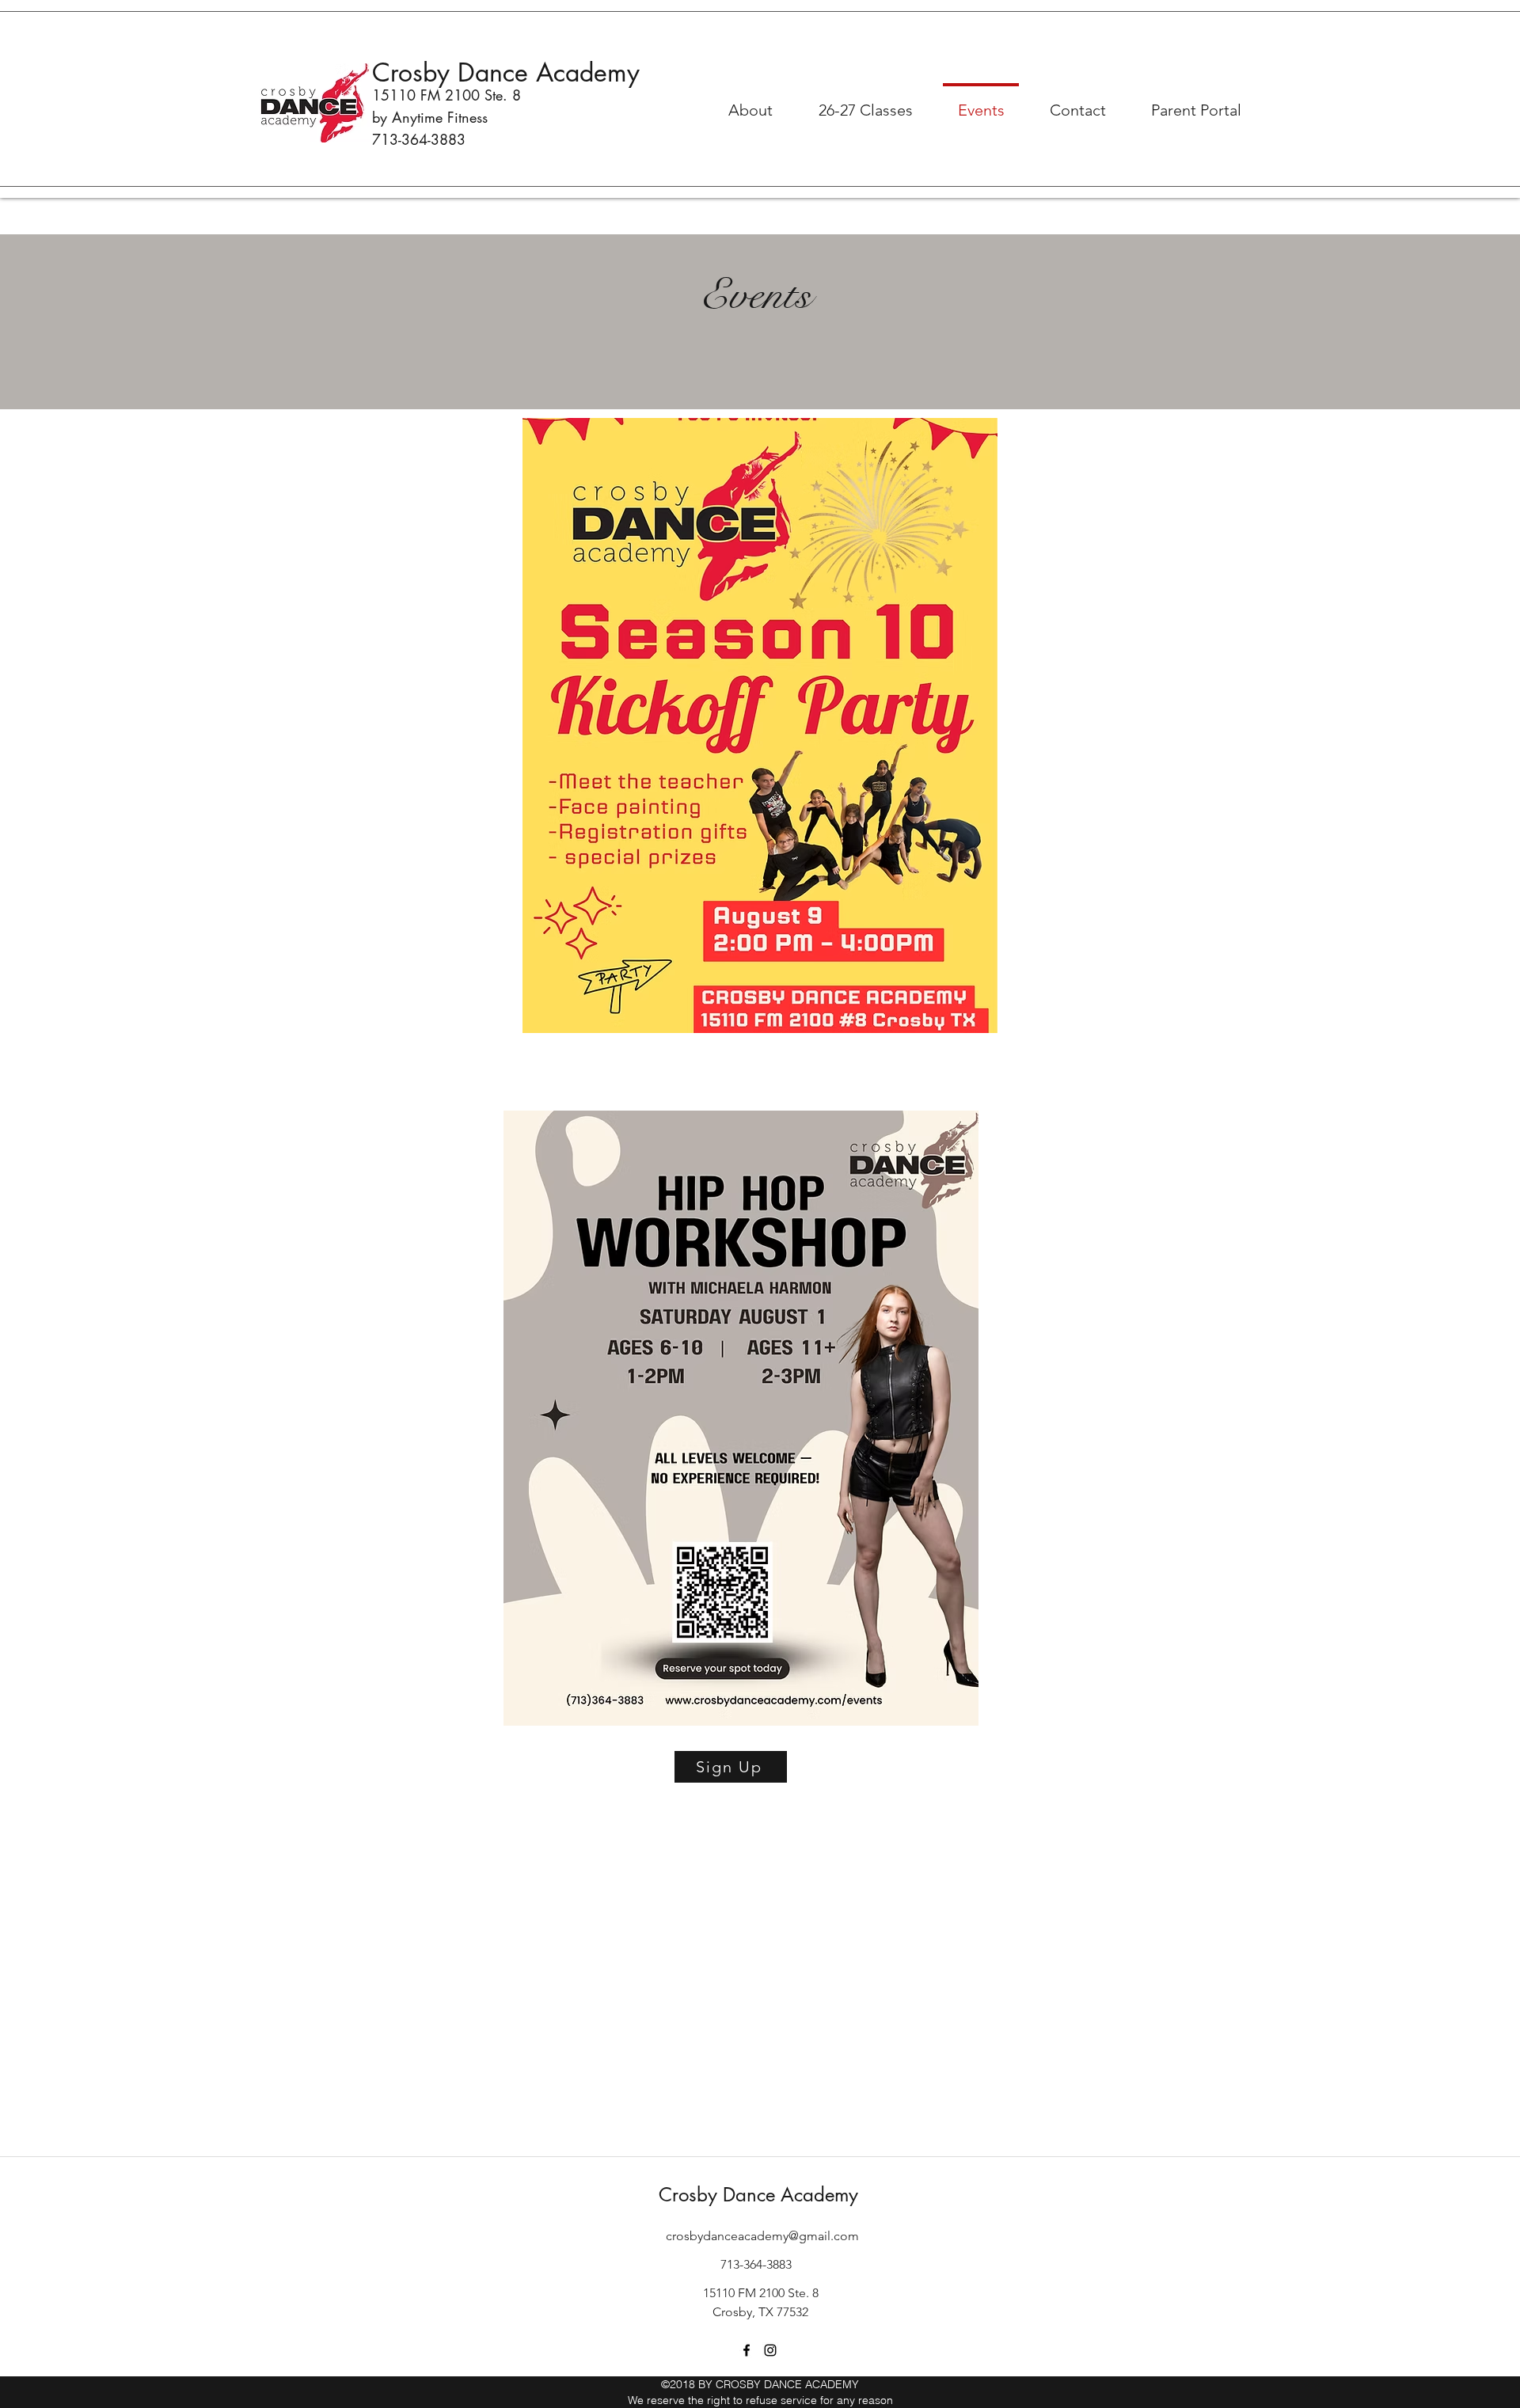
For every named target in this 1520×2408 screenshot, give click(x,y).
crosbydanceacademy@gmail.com (762, 2236)
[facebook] (747, 2350)
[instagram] (770, 2350)
